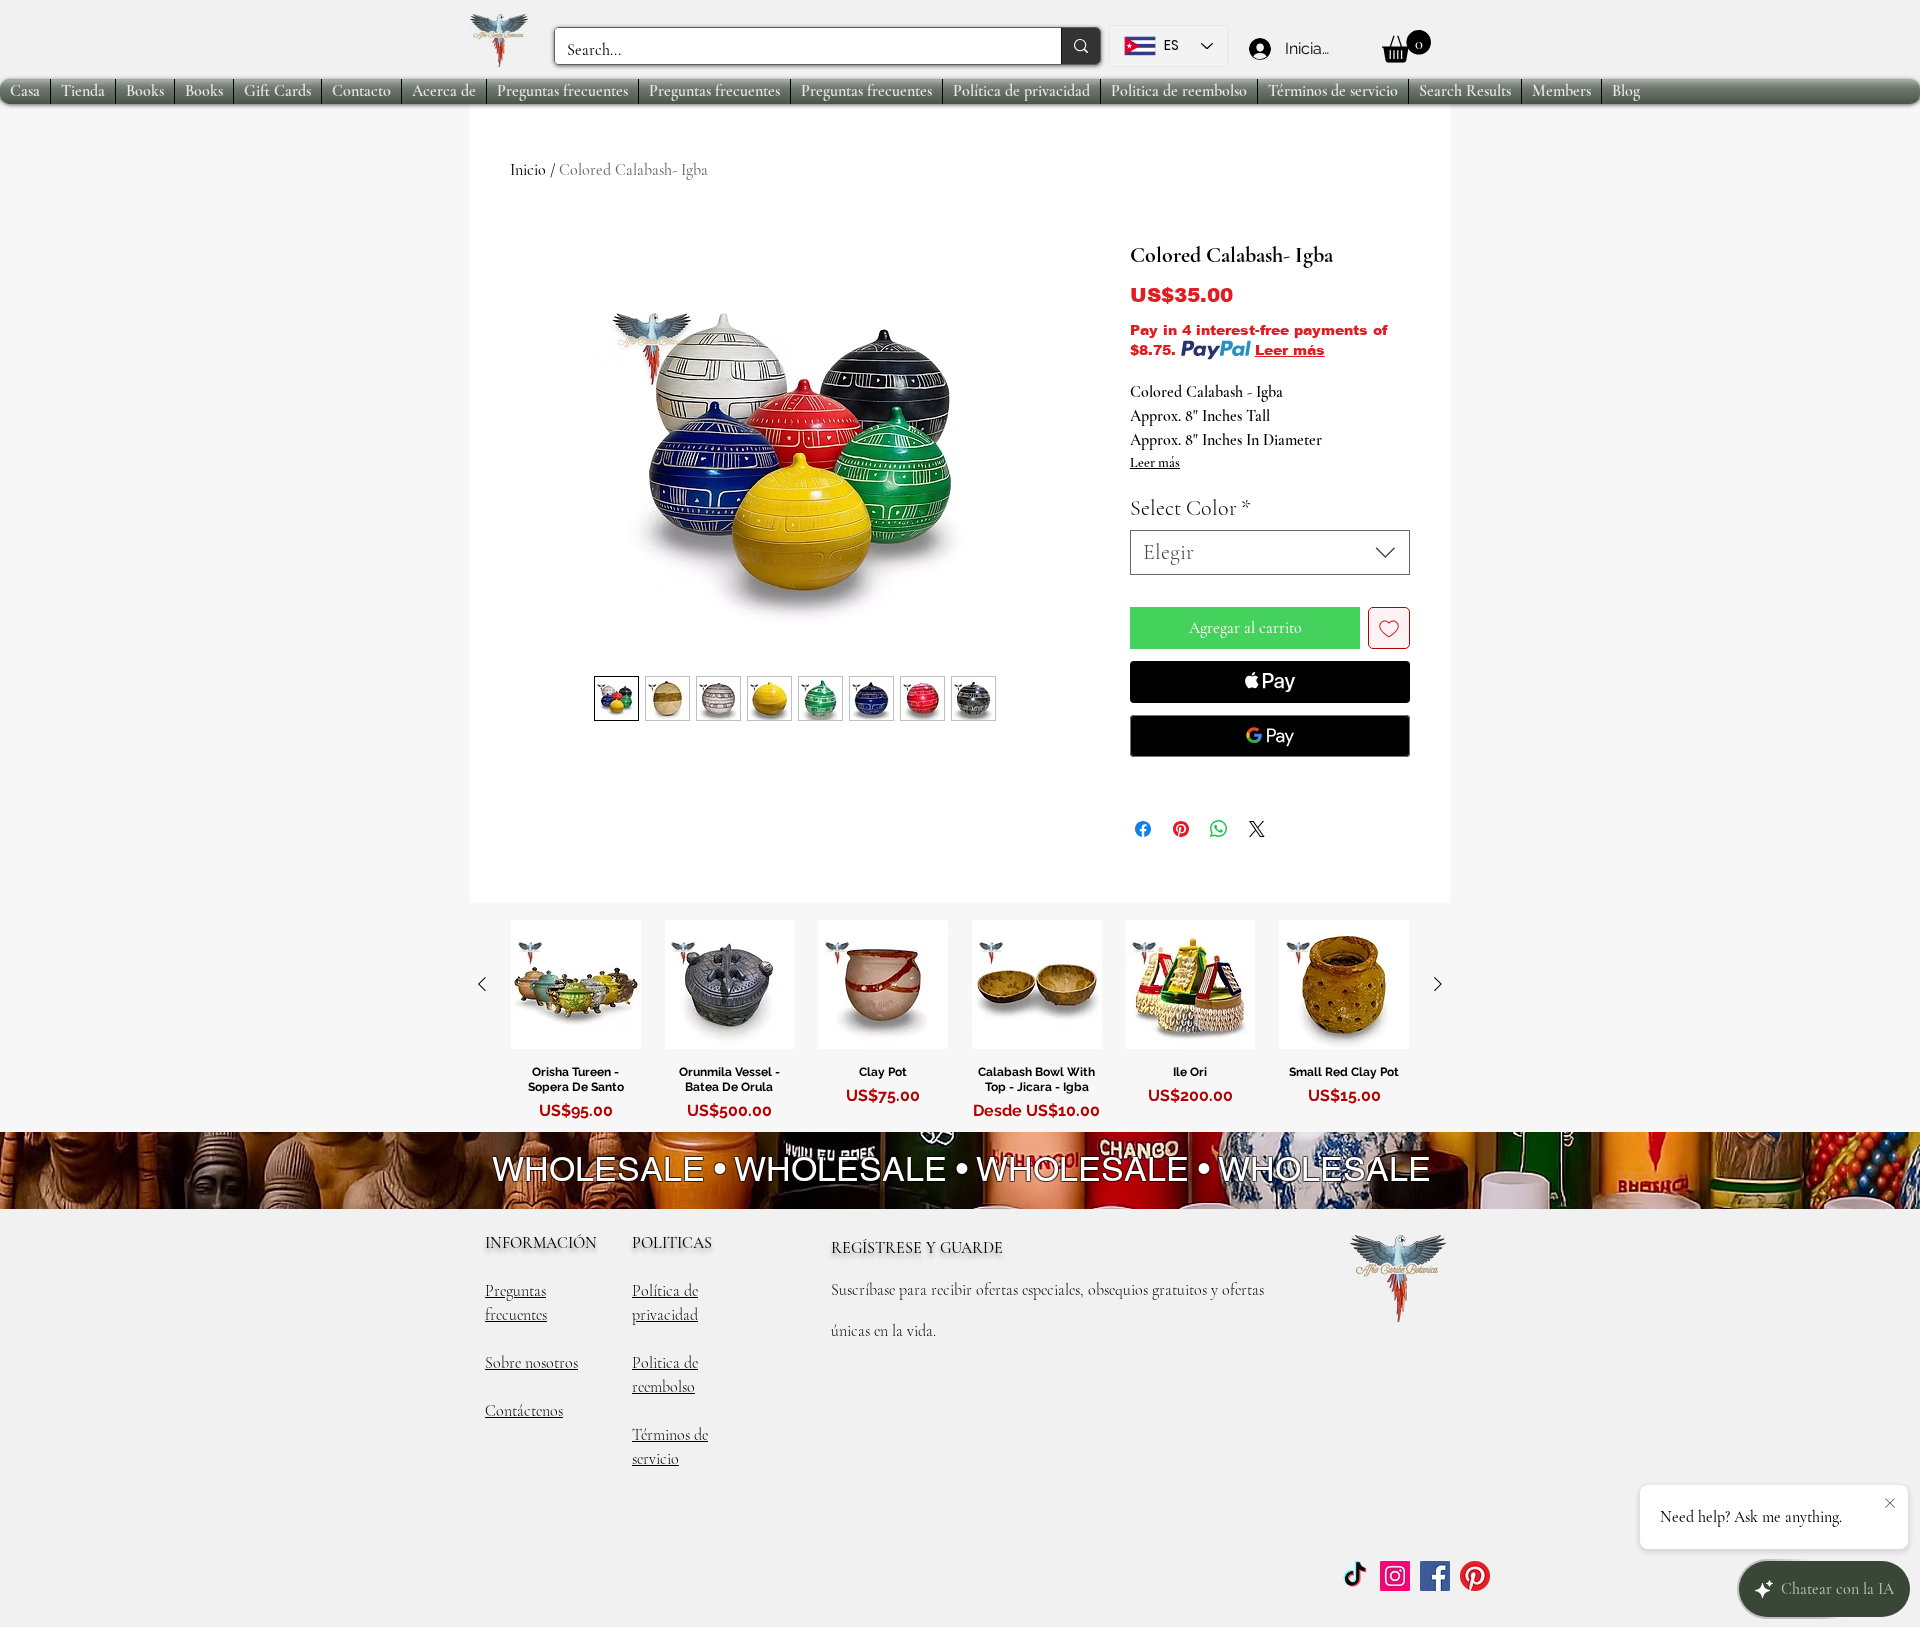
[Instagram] (1395, 1576)
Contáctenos (524, 1411)
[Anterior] (482, 984)
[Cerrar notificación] (1890, 1504)
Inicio (528, 170)
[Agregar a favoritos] (1389, 628)
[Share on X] (1257, 829)
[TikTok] (1355, 1576)
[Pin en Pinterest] (1181, 829)
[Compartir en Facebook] (1143, 829)
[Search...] (1080, 46)
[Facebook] (1435, 1576)
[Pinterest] (1475, 1576)
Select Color (1190, 508)
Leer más (1290, 350)
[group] (960, 1025)
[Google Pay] (1270, 736)
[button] (1406, 46)
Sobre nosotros (531, 1363)
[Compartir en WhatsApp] (1219, 829)
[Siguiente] (1438, 984)
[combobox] (1270, 552)
